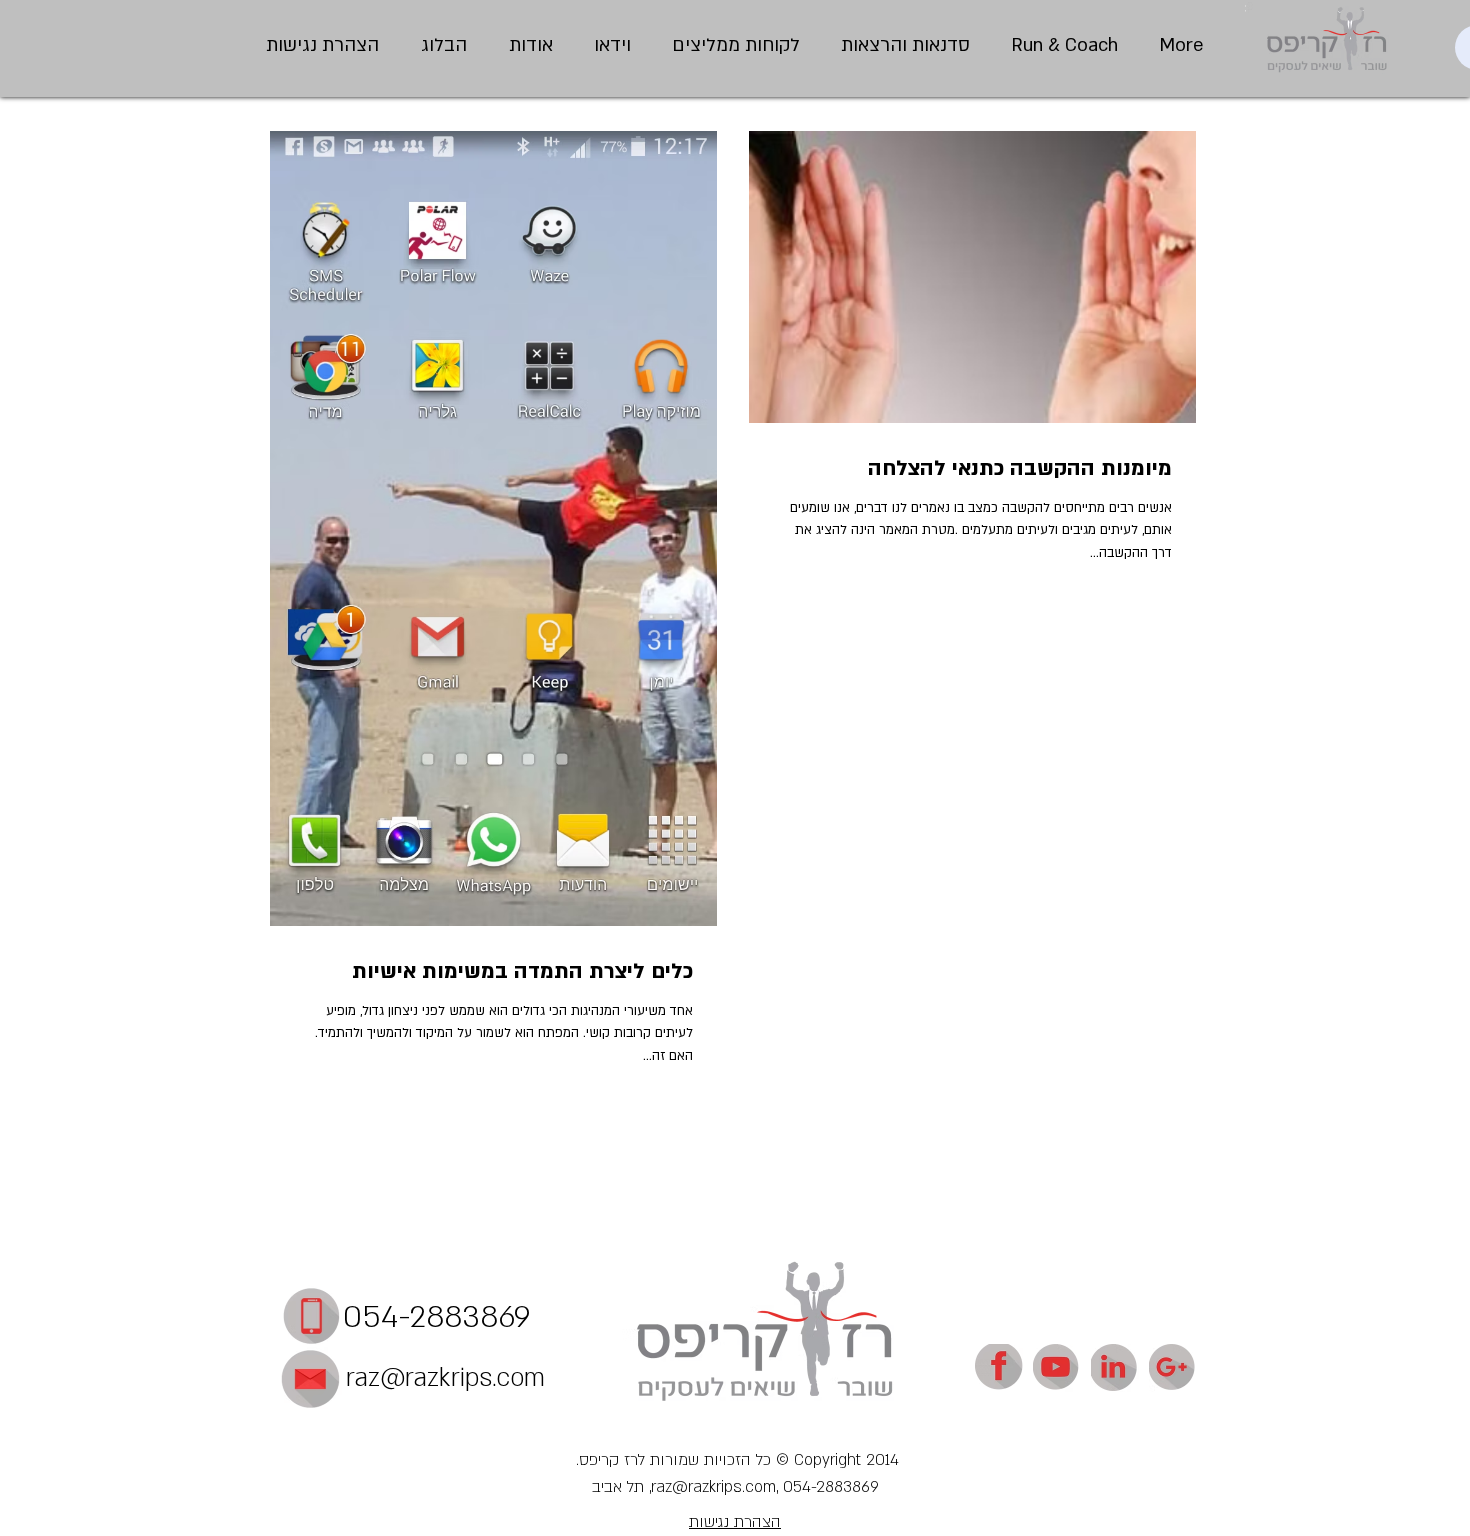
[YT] (1057, 1368)
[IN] (1115, 1368)
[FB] (999, 1368)
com (520, 1378)
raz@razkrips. (421, 1378)
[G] (1173, 1368)
